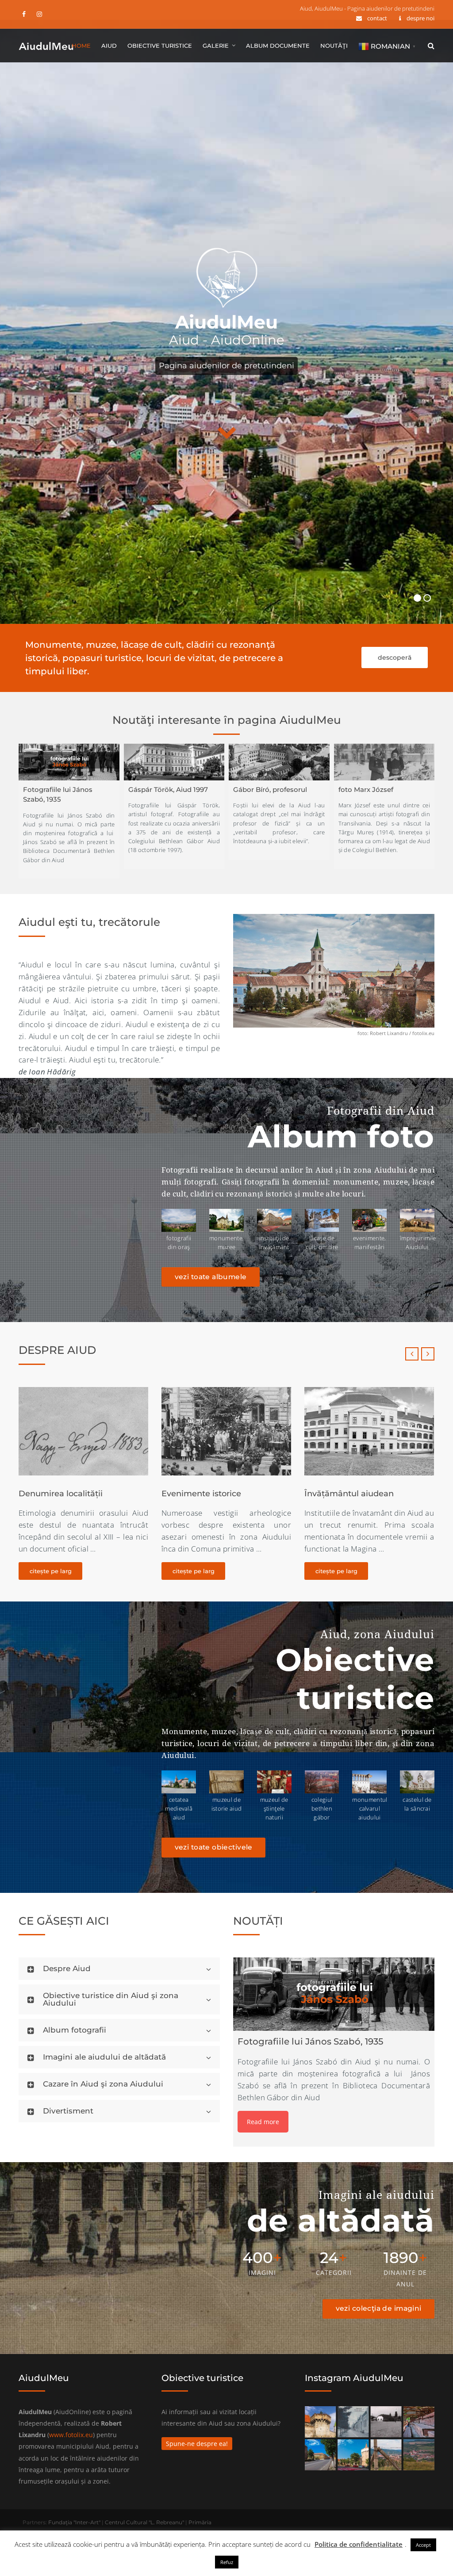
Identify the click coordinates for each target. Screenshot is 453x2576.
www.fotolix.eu (71, 2435)
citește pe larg (51, 1571)
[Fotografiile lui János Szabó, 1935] (69, 762)
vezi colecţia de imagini (379, 2308)
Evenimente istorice (58, 1494)
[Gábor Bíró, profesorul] (279, 762)
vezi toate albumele (211, 1277)
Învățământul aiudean (206, 1494)
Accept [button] (423, 2545)
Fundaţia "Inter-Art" (74, 2522)
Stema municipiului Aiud (354, 1494)
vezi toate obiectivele (214, 1847)
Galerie (216, 46)
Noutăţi (334, 46)
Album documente (278, 46)
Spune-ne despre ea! (197, 2444)
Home (81, 46)
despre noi (420, 18)
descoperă (395, 657)
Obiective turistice (160, 46)
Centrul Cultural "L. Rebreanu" (144, 2522)
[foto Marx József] (384, 762)
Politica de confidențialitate (359, 2544)
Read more (263, 2122)
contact (377, 18)
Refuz (227, 2562)
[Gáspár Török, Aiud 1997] (174, 762)
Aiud (109, 46)
